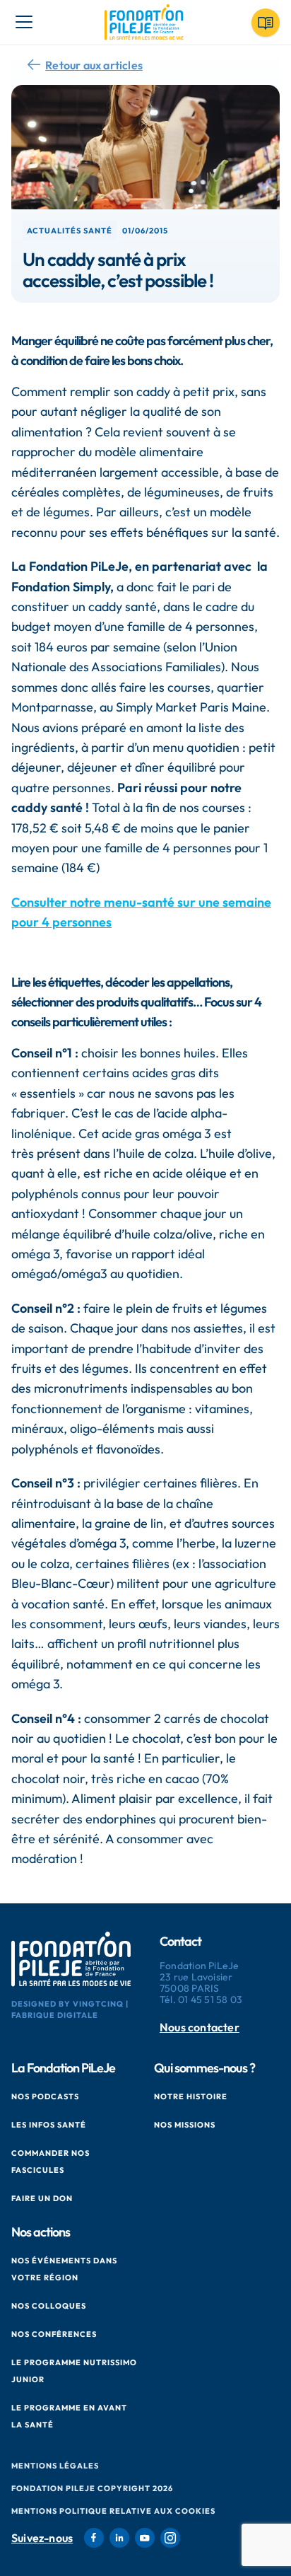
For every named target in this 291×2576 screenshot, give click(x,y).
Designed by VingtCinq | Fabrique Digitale (70, 2009)
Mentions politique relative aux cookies (113, 2511)
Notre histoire (191, 2096)
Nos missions (185, 2125)
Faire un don (42, 2198)
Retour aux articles (94, 65)
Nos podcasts (45, 2096)
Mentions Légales (55, 2466)
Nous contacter (200, 2027)
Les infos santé (49, 2125)
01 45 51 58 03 (210, 2000)
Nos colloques (49, 2306)
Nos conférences (54, 2334)
